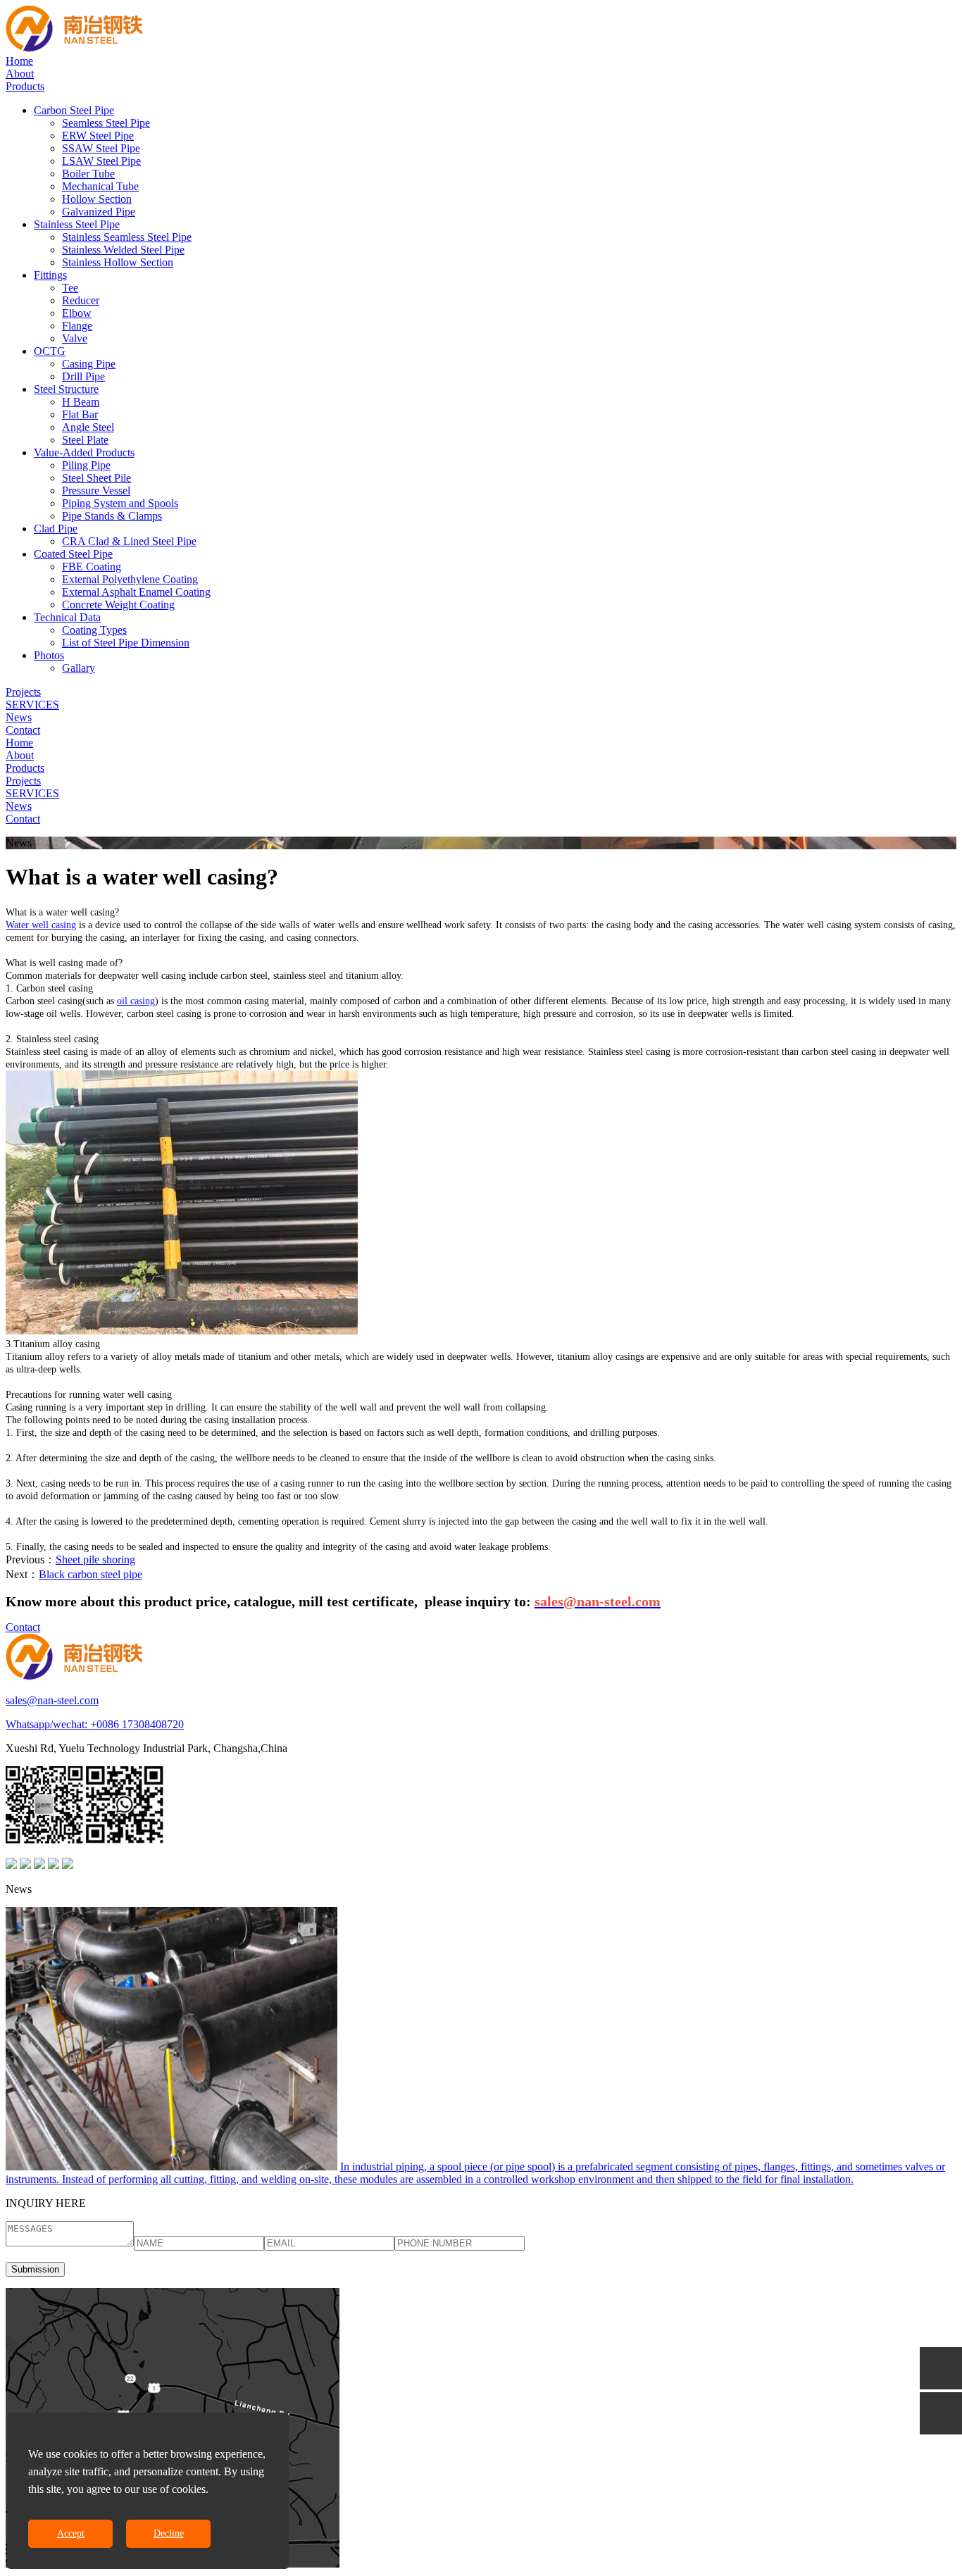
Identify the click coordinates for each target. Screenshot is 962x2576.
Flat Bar (80, 414)
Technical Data (67, 617)
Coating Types (94, 630)
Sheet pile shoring (95, 1559)
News (19, 717)
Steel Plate (85, 440)
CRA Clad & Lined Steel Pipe (129, 541)
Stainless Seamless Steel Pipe (127, 237)
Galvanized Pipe (99, 212)
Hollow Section (97, 199)
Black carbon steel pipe (90, 1574)
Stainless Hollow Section (118, 262)
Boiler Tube (88, 174)
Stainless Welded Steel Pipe (123, 250)
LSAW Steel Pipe (101, 161)
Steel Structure (66, 389)
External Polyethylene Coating (130, 579)
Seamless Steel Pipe (106, 123)
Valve (75, 338)
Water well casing (41, 925)
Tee (70, 288)
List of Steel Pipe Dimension (126, 643)
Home (19, 61)
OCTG (50, 351)
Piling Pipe (86, 465)
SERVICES (32, 705)
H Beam (81, 402)
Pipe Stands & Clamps (112, 516)
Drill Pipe (83, 376)
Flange (77, 326)
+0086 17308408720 (137, 1724)
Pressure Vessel (96, 490)
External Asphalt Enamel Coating (136, 592)
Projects (23, 692)
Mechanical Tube (100, 186)
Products (25, 86)
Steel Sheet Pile (96, 478)
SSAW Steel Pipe (101, 148)
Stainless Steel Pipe (77, 224)
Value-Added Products (84, 452)
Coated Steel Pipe (73, 554)
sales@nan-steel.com (52, 1700)
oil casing (136, 1001)
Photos (49, 655)
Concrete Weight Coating (118, 605)
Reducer (81, 300)
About (20, 74)
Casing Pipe (89, 364)
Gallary (79, 668)
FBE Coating (92, 567)
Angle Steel (88, 427)
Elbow (77, 313)
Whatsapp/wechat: (48, 1724)
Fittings (50, 275)
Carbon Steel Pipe (74, 110)
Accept (71, 2533)
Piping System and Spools (120, 503)
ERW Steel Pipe (98, 136)
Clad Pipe (56, 529)
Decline (169, 2533)
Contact (23, 730)
